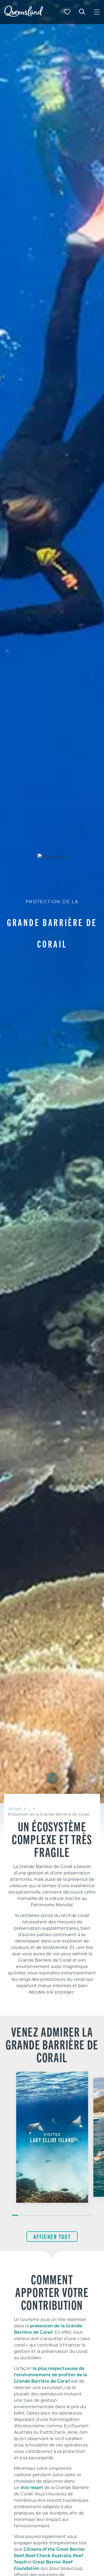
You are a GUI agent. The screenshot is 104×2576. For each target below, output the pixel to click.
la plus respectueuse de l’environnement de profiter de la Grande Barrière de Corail (51, 2375)
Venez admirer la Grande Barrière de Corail (52, 2044)
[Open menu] (97, 12)
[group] (52, 2144)
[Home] (24, 15)
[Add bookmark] (52, 1778)
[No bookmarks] (67, 12)
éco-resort (32, 2487)
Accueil (15, 1809)
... (29, 1809)
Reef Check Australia (48, 2555)
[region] (52, 1907)
